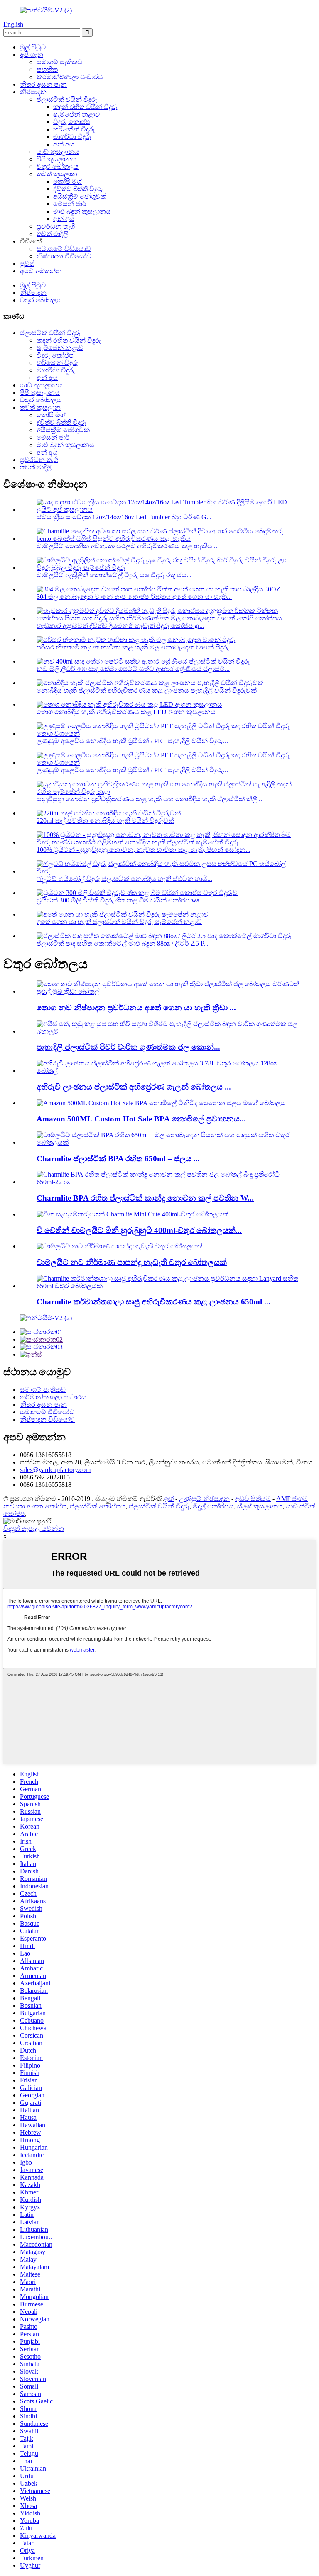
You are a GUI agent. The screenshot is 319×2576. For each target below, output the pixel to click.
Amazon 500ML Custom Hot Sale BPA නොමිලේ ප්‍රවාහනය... (141, 1119)
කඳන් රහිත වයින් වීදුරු (85, 107)
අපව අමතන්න (41, 271)
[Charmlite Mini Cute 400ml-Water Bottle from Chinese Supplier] (133, 1214)
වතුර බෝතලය (58, 167)
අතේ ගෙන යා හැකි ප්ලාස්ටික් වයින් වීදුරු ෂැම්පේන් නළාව (119, 922)
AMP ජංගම (292, 1499)
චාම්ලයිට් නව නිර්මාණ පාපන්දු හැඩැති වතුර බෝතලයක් (132, 1262)
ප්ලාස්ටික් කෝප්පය (98, 1506)
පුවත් (27, 264)
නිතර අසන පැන (43, 84)
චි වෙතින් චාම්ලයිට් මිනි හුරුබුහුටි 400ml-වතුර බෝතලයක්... (139, 1230)
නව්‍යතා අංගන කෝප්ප (35, 1506)
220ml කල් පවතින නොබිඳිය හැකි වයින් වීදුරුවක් (105, 821)
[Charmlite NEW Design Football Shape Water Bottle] (119, 1246)
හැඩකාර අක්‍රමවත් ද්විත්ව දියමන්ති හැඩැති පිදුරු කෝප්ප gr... (120, 626)
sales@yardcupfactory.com (55, 1470)
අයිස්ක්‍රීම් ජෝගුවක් (80, 196)
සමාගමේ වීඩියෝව (64, 249)
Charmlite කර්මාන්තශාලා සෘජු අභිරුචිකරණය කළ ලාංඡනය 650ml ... (153, 1302)
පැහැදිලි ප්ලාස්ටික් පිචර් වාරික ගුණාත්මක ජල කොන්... (128, 1047)
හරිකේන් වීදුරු (74, 129)
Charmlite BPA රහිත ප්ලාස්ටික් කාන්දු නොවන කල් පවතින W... (145, 1198)
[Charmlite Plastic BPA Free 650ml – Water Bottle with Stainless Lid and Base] (168, 1142)
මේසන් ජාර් (70, 204)
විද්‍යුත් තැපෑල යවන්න (34, 1529)
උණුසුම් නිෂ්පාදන (204, 1499)
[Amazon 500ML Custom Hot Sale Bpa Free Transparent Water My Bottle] (161, 1103)
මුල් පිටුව (33, 47)
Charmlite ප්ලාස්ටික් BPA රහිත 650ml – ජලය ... (118, 1159)
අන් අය (64, 144)
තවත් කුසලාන (57, 174)
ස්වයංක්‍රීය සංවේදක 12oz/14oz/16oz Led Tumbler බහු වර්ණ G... (124, 517)
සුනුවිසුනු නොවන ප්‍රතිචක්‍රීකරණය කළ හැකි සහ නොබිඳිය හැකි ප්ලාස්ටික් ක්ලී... (149, 799)
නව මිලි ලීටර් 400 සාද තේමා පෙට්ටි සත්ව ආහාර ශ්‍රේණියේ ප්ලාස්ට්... (133, 669)
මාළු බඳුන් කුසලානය (82, 211)
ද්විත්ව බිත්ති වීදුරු (78, 189)
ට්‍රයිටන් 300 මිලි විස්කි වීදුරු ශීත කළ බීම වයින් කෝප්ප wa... (120, 900)
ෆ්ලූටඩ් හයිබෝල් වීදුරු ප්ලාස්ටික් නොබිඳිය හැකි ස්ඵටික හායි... (124, 879)
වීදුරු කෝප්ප (72, 122)
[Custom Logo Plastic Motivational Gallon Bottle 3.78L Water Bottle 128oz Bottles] (168, 1071)
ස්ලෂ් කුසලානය (260, 1506)
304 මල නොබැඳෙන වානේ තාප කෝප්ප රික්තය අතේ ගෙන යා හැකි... (134, 597)
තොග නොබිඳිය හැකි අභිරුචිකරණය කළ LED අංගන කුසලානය (126, 712)
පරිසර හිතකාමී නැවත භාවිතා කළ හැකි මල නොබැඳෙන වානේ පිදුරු (133, 647)
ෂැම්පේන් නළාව (77, 114)
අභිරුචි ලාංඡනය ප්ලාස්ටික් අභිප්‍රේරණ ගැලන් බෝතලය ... (134, 1087)
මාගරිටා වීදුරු (72, 137)
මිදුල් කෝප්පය (213, 1506)
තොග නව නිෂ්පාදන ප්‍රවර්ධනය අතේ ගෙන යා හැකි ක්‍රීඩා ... (136, 1008)
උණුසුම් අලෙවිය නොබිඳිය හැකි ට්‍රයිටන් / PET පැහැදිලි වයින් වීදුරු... (132, 741)
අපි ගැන (32, 55)
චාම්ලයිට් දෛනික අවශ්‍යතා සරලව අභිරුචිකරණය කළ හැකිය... (127, 546)
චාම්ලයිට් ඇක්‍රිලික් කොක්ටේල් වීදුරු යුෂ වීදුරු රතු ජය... (114, 575)
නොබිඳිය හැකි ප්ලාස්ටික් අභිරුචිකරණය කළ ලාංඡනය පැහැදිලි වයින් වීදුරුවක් (147, 690)
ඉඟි (169, 1499)
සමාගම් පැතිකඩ (59, 62)
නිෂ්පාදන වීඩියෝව (64, 256)
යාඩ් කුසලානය (58, 152)
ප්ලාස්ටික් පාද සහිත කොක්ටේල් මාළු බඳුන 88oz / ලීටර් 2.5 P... (123, 943)
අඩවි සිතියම (253, 1499)
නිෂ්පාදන (33, 92)
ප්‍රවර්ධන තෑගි (56, 226)
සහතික (47, 69)
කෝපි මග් (68, 181)
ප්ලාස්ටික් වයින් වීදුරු (67, 99)
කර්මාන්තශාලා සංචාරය (70, 77)
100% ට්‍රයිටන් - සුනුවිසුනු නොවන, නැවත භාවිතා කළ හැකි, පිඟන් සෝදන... (144, 850)
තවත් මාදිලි (52, 234)
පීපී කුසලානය (56, 159)
